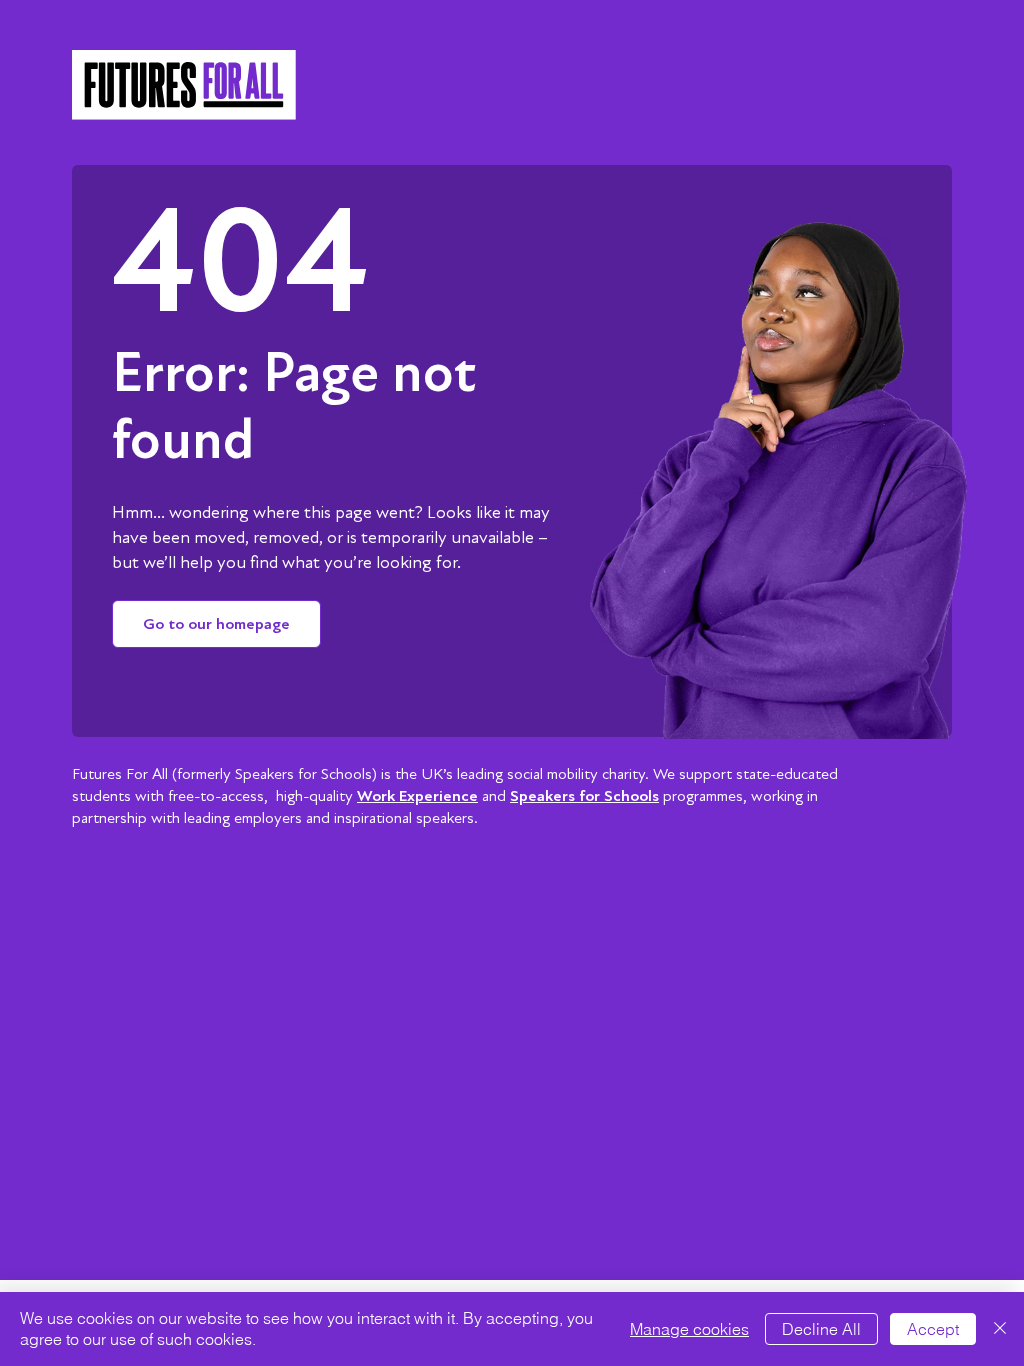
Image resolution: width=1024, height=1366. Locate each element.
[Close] (1000, 1329)
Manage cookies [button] (689, 1329)
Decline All (821, 1329)
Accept (933, 1329)
